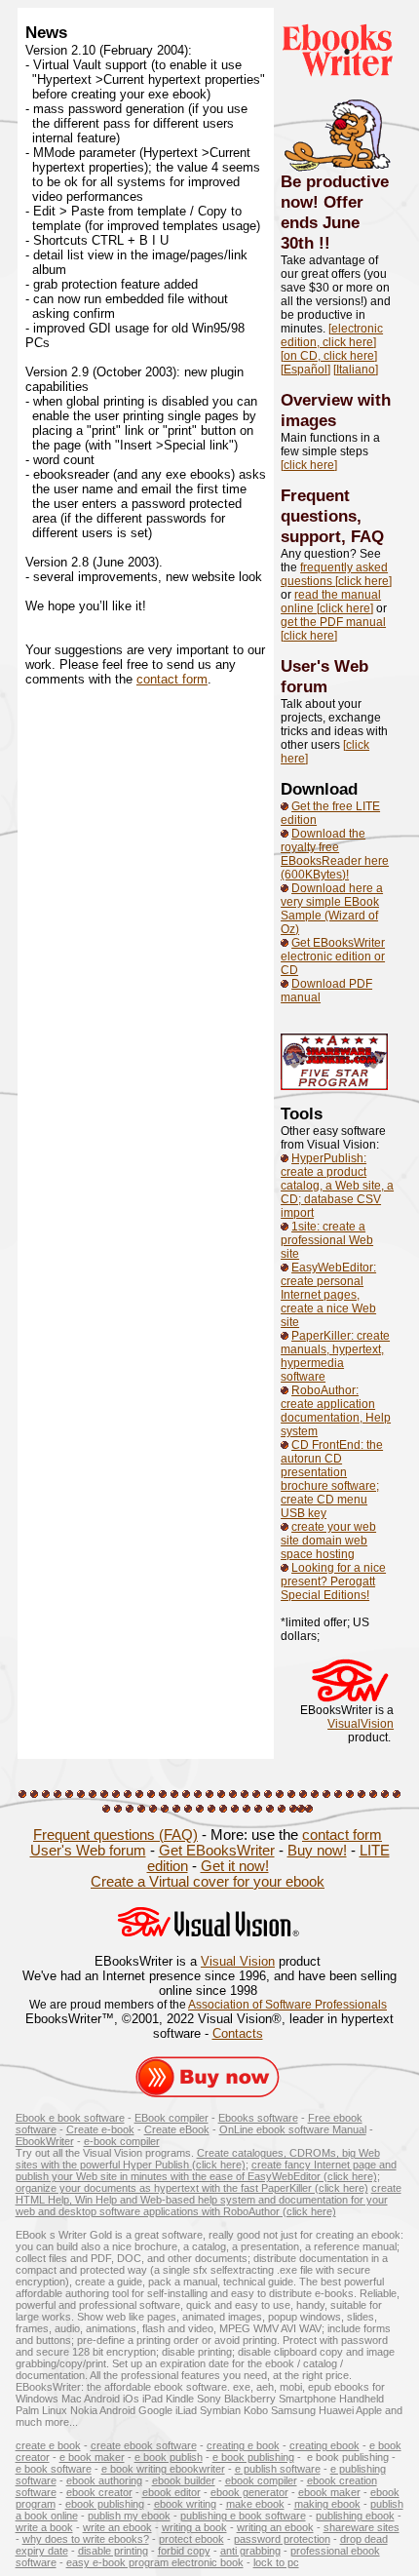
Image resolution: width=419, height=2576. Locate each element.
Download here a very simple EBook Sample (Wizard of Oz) (332, 909)
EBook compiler (171, 2118)
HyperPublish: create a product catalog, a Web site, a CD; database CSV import (337, 1186)
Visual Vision (238, 1961)
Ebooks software (258, 2118)
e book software (54, 2469)
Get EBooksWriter (217, 1851)
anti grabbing (250, 2551)
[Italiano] (356, 370)
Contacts (238, 2033)
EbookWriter (45, 2141)
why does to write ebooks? (86, 2539)
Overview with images (336, 410)
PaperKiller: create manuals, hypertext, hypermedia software (335, 1356)
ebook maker (329, 2492)
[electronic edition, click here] (332, 335)
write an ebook (117, 2527)
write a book (44, 2527)
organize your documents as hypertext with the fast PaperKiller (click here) (192, 2188)
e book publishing (253, 2457)
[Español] (305, 370)
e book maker (92, 2457)
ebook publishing (105, 2504)
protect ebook (191, 2539)
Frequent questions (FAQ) (115, 1835)
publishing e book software (243, 2516)
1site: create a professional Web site (327, 1240)
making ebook (327, 2504)
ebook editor (171, 2492)
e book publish (169, 2457)
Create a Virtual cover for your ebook (208, 1882)
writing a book (194, 2527)
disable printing (113, 2551)
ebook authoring (104, 2480)
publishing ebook (355, 2516)
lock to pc (276, 2562)
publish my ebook (129, 2516)
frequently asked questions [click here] (336, 574)
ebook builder (184, 2480)
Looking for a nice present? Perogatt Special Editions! (333, 1581)
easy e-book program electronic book (155, 2562)
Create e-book (100, 2129)
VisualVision (361, 1724)
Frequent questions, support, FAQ (332, 516)
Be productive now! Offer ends (335, 202)
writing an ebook (275, 2527)
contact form (172, 679)
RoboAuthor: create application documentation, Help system (336, 1411)
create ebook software (144, 2445)
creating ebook (324, 2445)
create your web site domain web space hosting (328, 1541)
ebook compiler (261, 2480)
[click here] (309, 465)
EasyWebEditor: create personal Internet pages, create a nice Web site (328, 1295)
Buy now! (317, 1851)
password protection (282, 2539)
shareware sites (362, 2527)
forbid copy (184, 2551)
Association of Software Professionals (287, 2005)
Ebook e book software (70, 2118)
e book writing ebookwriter (163, 2469)
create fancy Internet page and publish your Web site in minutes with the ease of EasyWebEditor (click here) (206, 2170)
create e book (48, 2445)
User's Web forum (324, 676)
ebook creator (99, 2492)
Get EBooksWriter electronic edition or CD (333, 956)
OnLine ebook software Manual (293, 2129)
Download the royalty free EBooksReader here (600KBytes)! (335, 854)
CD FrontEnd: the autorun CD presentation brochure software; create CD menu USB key (332, 1479)
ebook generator (249, 2492)
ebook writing (185, 2504)
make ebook (255, 2504)
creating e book (243, 2445)
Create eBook (177, 2129)
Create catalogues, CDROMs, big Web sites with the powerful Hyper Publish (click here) (198, 2159)
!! (324, 243)
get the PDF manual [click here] (333, 629)
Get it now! (235, 1866)
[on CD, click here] (329, 356)
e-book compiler (122, 2141)
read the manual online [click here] (331, 602)
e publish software (278, 2469)
